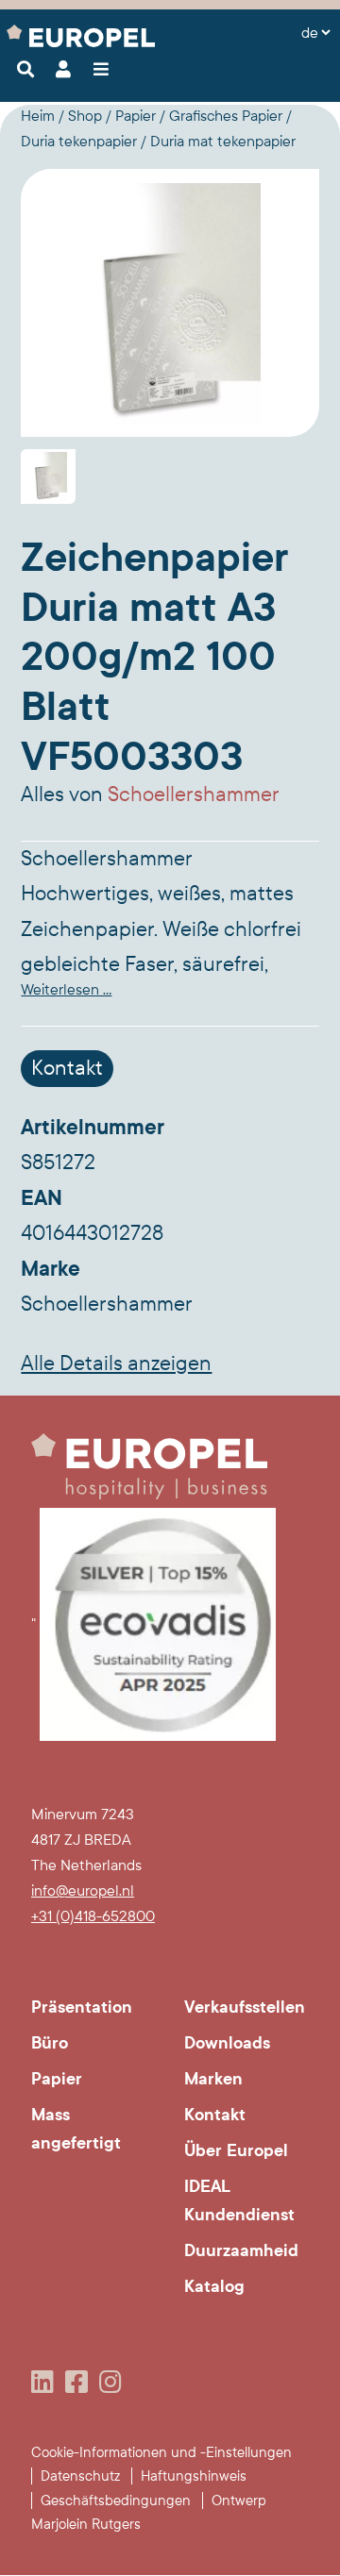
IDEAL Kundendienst (239, 2200)
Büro (50, 2043)
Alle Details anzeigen (116, 1363)
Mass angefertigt (76, 2129)
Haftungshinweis (194, 2476)
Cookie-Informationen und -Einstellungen (161, 2452)
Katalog (214, 2286)
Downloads (227, 2043)
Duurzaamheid (241, 2250)
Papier (57, 2079)
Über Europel (236, 2150)
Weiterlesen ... (66, 989)
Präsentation (82, 2007)
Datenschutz (80, 2476)
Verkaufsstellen (245, 2007)
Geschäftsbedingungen (116, 2501)
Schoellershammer (194, 795)
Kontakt (67, 1068)
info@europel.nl (83, 1890)
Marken (213, 2079)
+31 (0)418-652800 (93, 1916)
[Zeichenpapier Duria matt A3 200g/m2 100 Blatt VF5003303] (170, 303)
